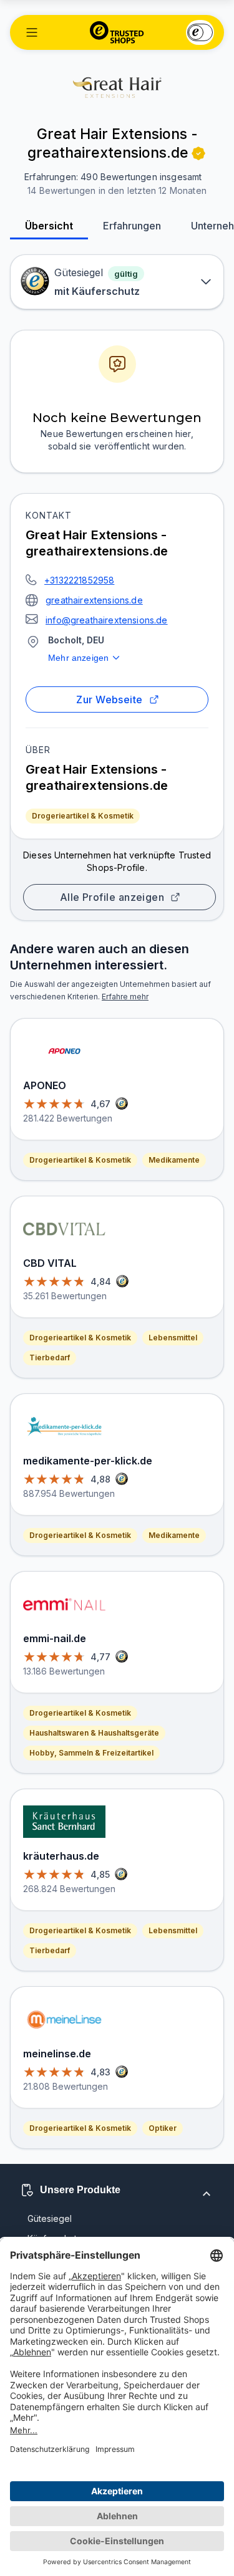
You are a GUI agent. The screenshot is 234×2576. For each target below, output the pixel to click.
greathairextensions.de (94, 600)
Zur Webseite (110, 699)
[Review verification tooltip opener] (198, 153)
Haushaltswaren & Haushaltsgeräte (94, 1733)
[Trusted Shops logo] (117, 32)
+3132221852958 (79, 580)
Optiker (163, 2128)
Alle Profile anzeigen (112, 897)
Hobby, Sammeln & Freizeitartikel (91, 1753)
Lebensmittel (173, 1338)
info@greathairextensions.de (107, 620)
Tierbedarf (50, 1358)
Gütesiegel (50, 2218)
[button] (32, 32)
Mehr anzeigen (78, 658)
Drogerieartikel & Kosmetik (83, 816)
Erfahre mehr (125, 997)
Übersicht (49, 226)
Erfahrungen (132, 226)
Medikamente (174, 1160)
